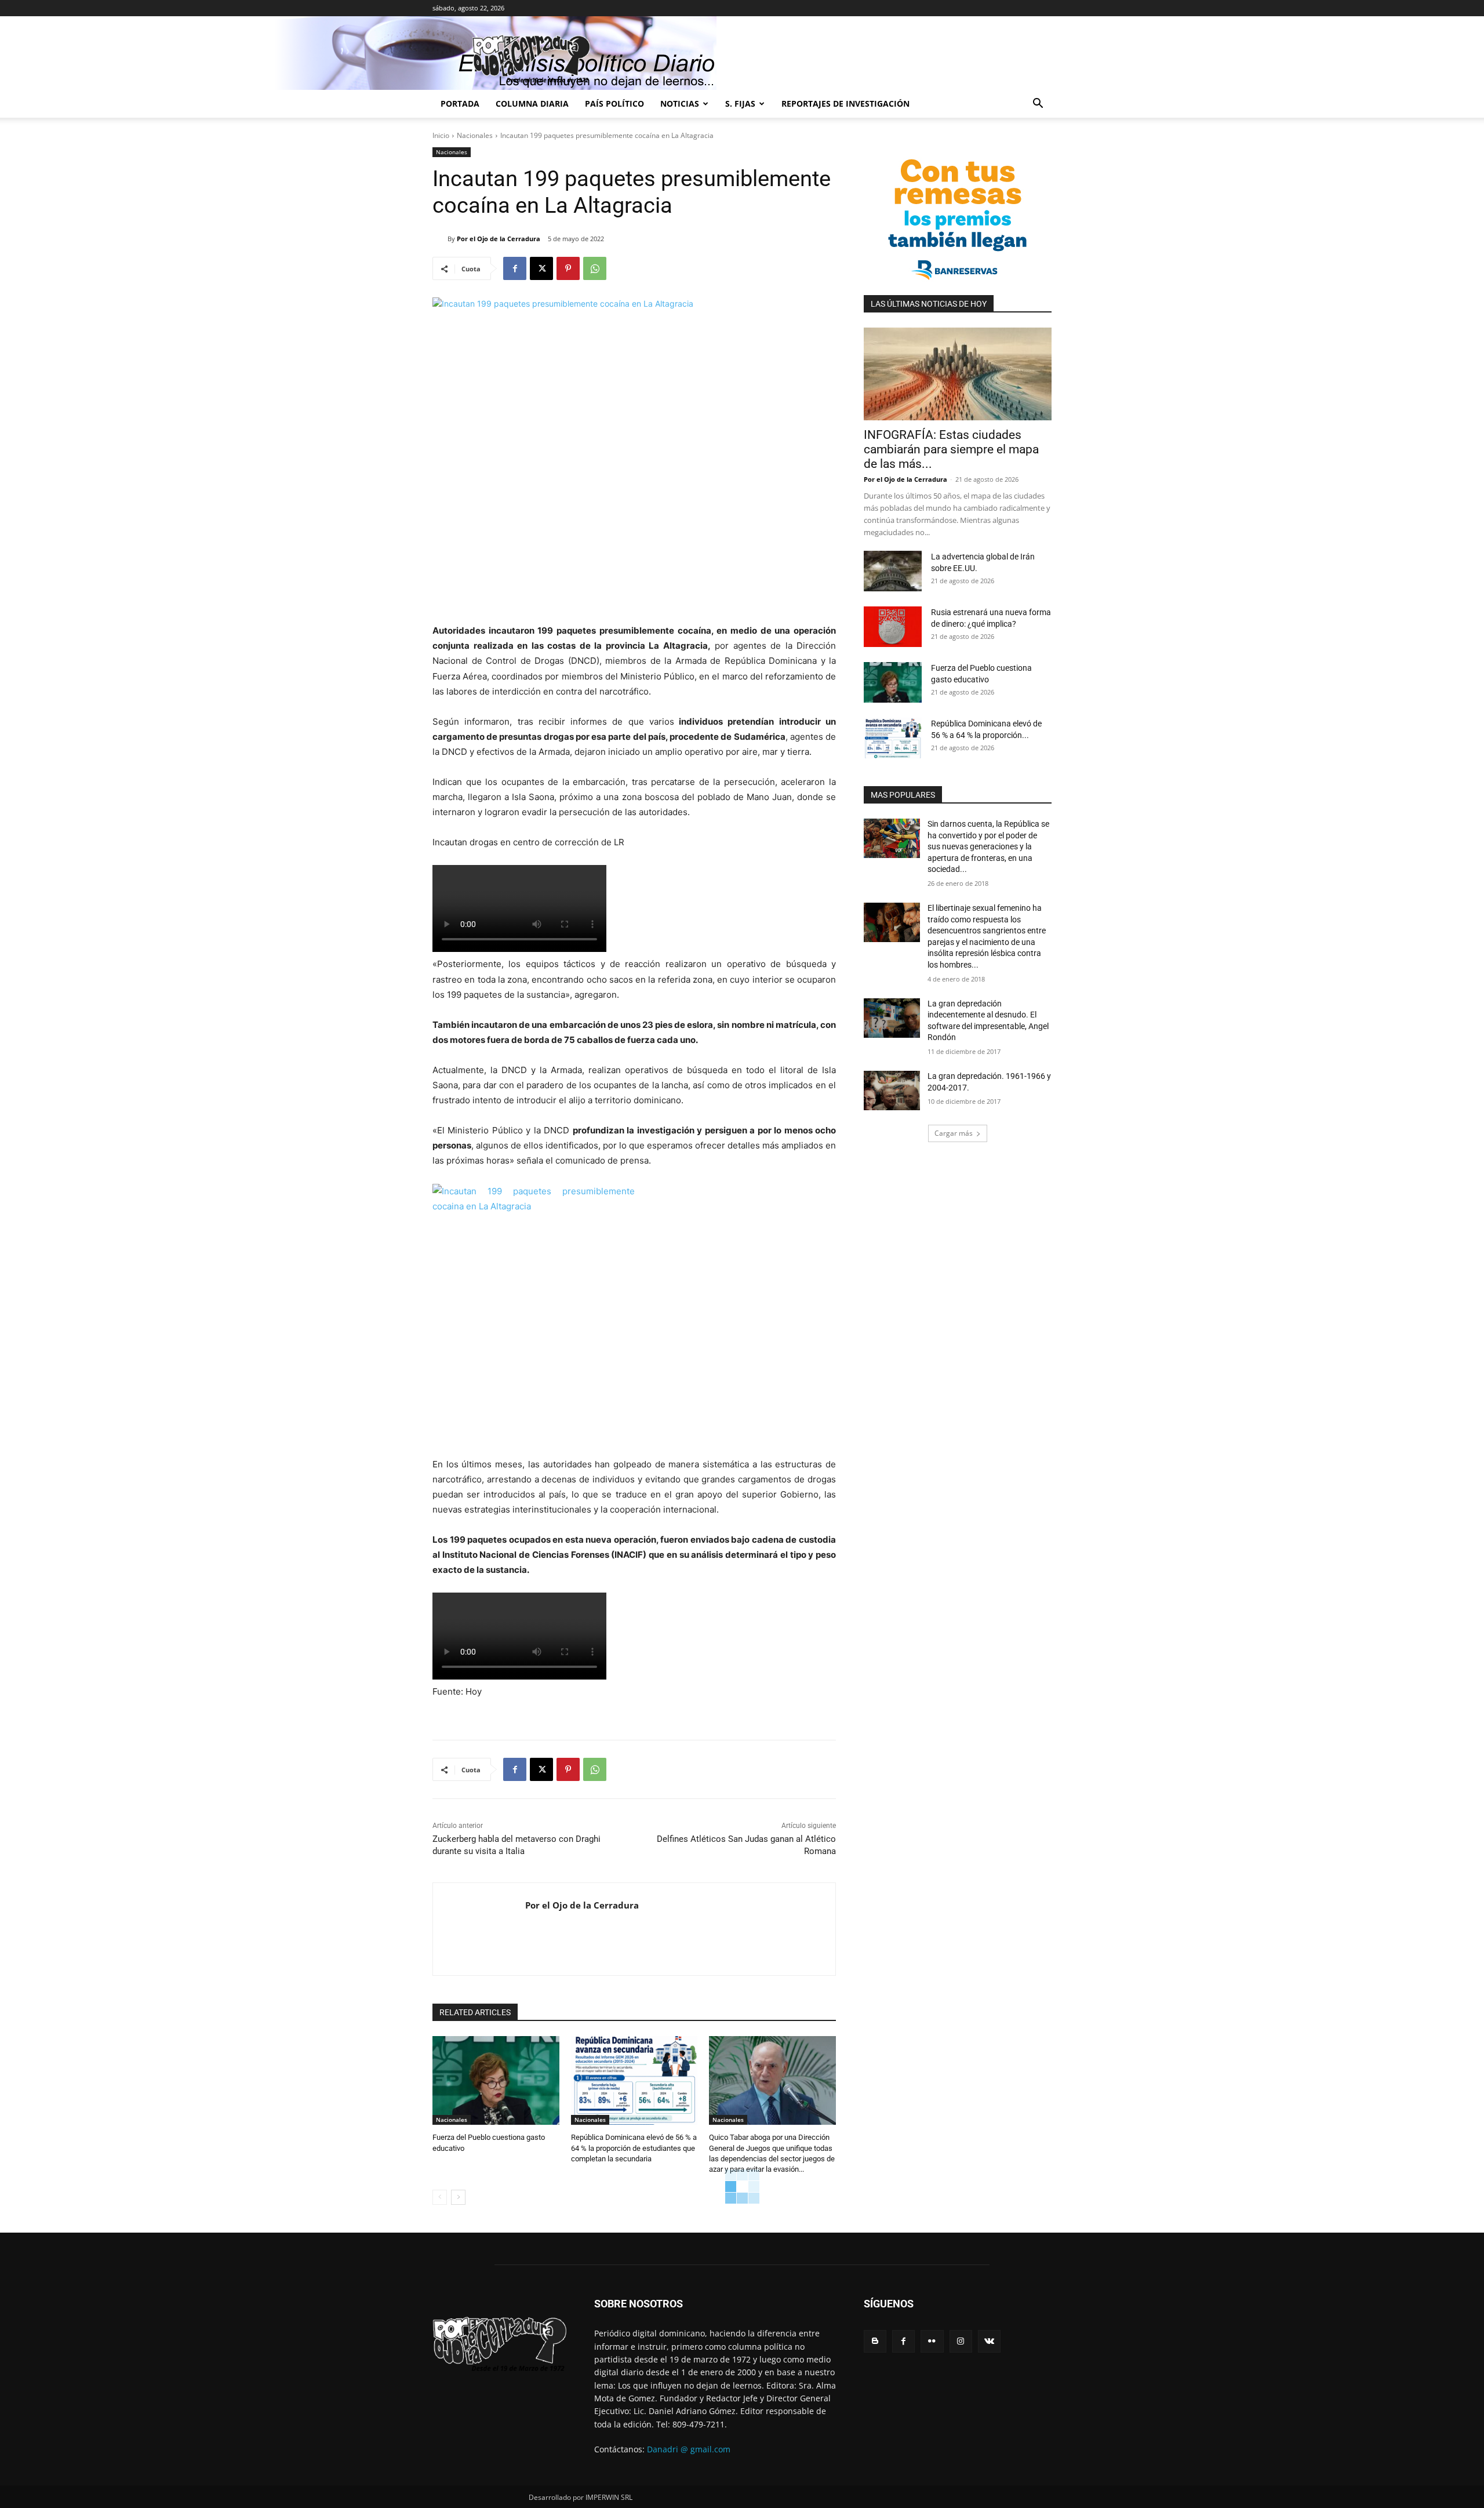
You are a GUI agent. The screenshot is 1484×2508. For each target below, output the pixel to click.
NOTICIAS (680, 103)
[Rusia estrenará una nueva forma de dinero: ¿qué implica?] (893, 627)
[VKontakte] (989, 2341)
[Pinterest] (568, 268)
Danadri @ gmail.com (689, 2449)
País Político (614, 103)
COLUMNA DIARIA (532, 103)
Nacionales (475, 135)
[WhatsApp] (595, 268)
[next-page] (458, 2197)
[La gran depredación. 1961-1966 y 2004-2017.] (892, 1091)
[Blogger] (875, 2341)
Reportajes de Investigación (845, 103)
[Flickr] (932, 2341)
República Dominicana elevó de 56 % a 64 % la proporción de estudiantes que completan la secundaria (634, 2148)
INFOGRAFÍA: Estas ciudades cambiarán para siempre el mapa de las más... (951, 449)
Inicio (441, 135)
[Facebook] (515, 268)
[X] (541, 268)
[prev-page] (440, 2197)
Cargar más (954, 1133)
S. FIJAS (740, 103)
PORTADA (460, 103)
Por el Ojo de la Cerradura (499, 239)
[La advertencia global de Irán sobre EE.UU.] (893, 571)
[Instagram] (961, 2341)
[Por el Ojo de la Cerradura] (440, 239)
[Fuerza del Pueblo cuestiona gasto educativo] (496, 2080)
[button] (1038, 105)
